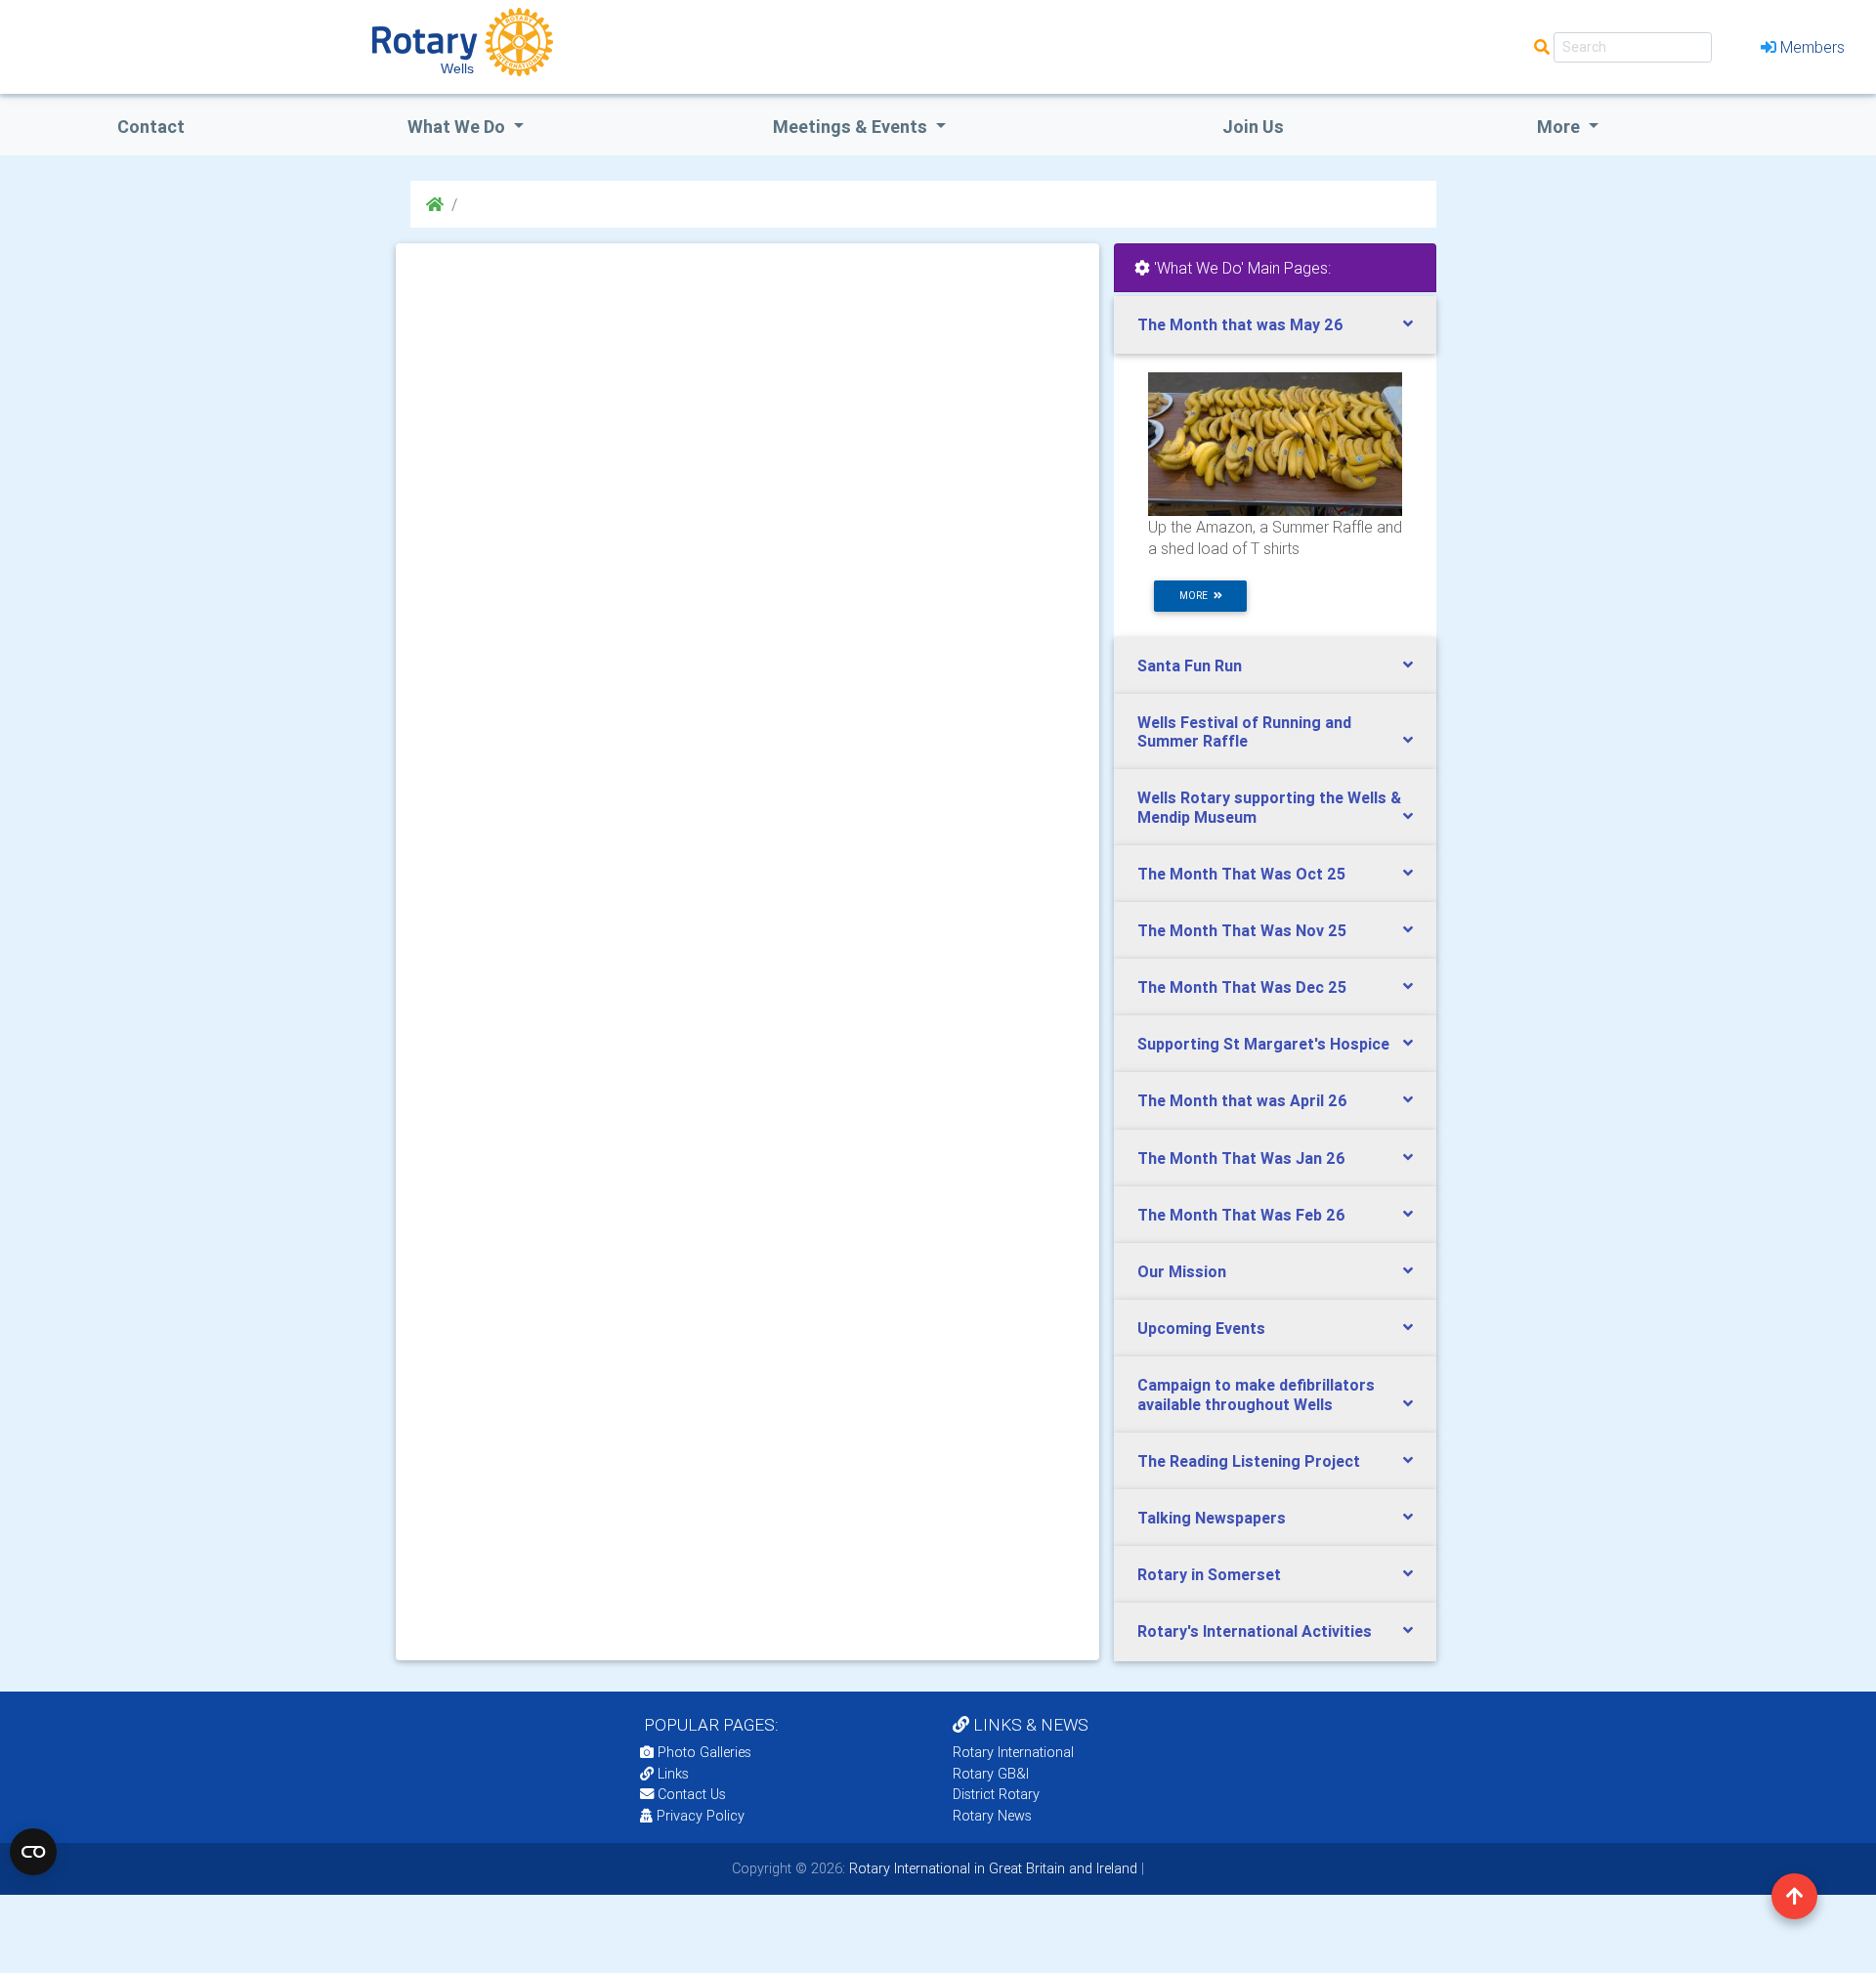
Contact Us (690, 1794)
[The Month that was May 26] (1275, 443)
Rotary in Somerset (1209, 1574)
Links (673, 1774)
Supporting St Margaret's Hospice (1263, 1044)
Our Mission (1182, 1271)
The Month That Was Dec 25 (1242, 987)
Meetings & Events (852, 127)
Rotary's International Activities (1255, 1631)
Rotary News (992, 1816)
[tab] (1275, 325)
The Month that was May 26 (1240, 324)
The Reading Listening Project (1249, 1461)
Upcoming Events (1201, 1328)
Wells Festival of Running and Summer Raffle (1244, 731)
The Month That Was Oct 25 (1241, 874)
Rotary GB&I (991, 1774)
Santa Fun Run (1190, 665)
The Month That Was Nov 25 (1242, 930)
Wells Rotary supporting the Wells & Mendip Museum (1269, 807)
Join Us (1253, 127)
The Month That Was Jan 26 (1241, 1158)
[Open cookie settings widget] (33, 1852)
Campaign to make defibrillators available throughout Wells (1256, 1394)
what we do (458, 127)
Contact (151, 127)
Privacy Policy (701, 1816)
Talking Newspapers (1212, 1518)
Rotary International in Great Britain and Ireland (991, 1868)
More (1560, 127)
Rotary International (1013, 1752)
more (1196, 596)
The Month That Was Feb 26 (1241, 1215)
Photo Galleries (703, 1752)
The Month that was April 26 (1242, 1100)
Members (1812, 47)
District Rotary (996, 1794)
